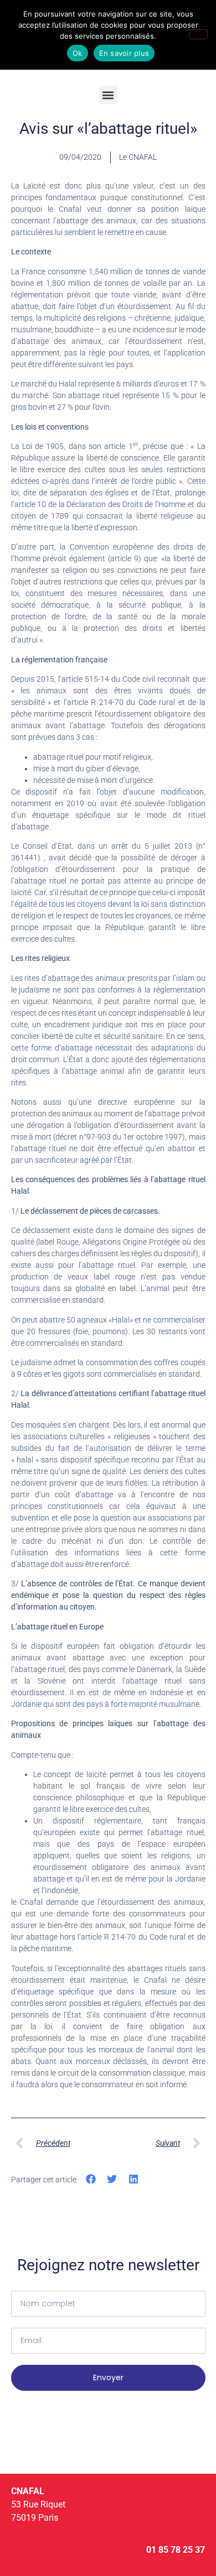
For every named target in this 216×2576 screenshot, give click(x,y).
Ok (78, 53)
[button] (108, 95)
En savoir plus (124, 53)
